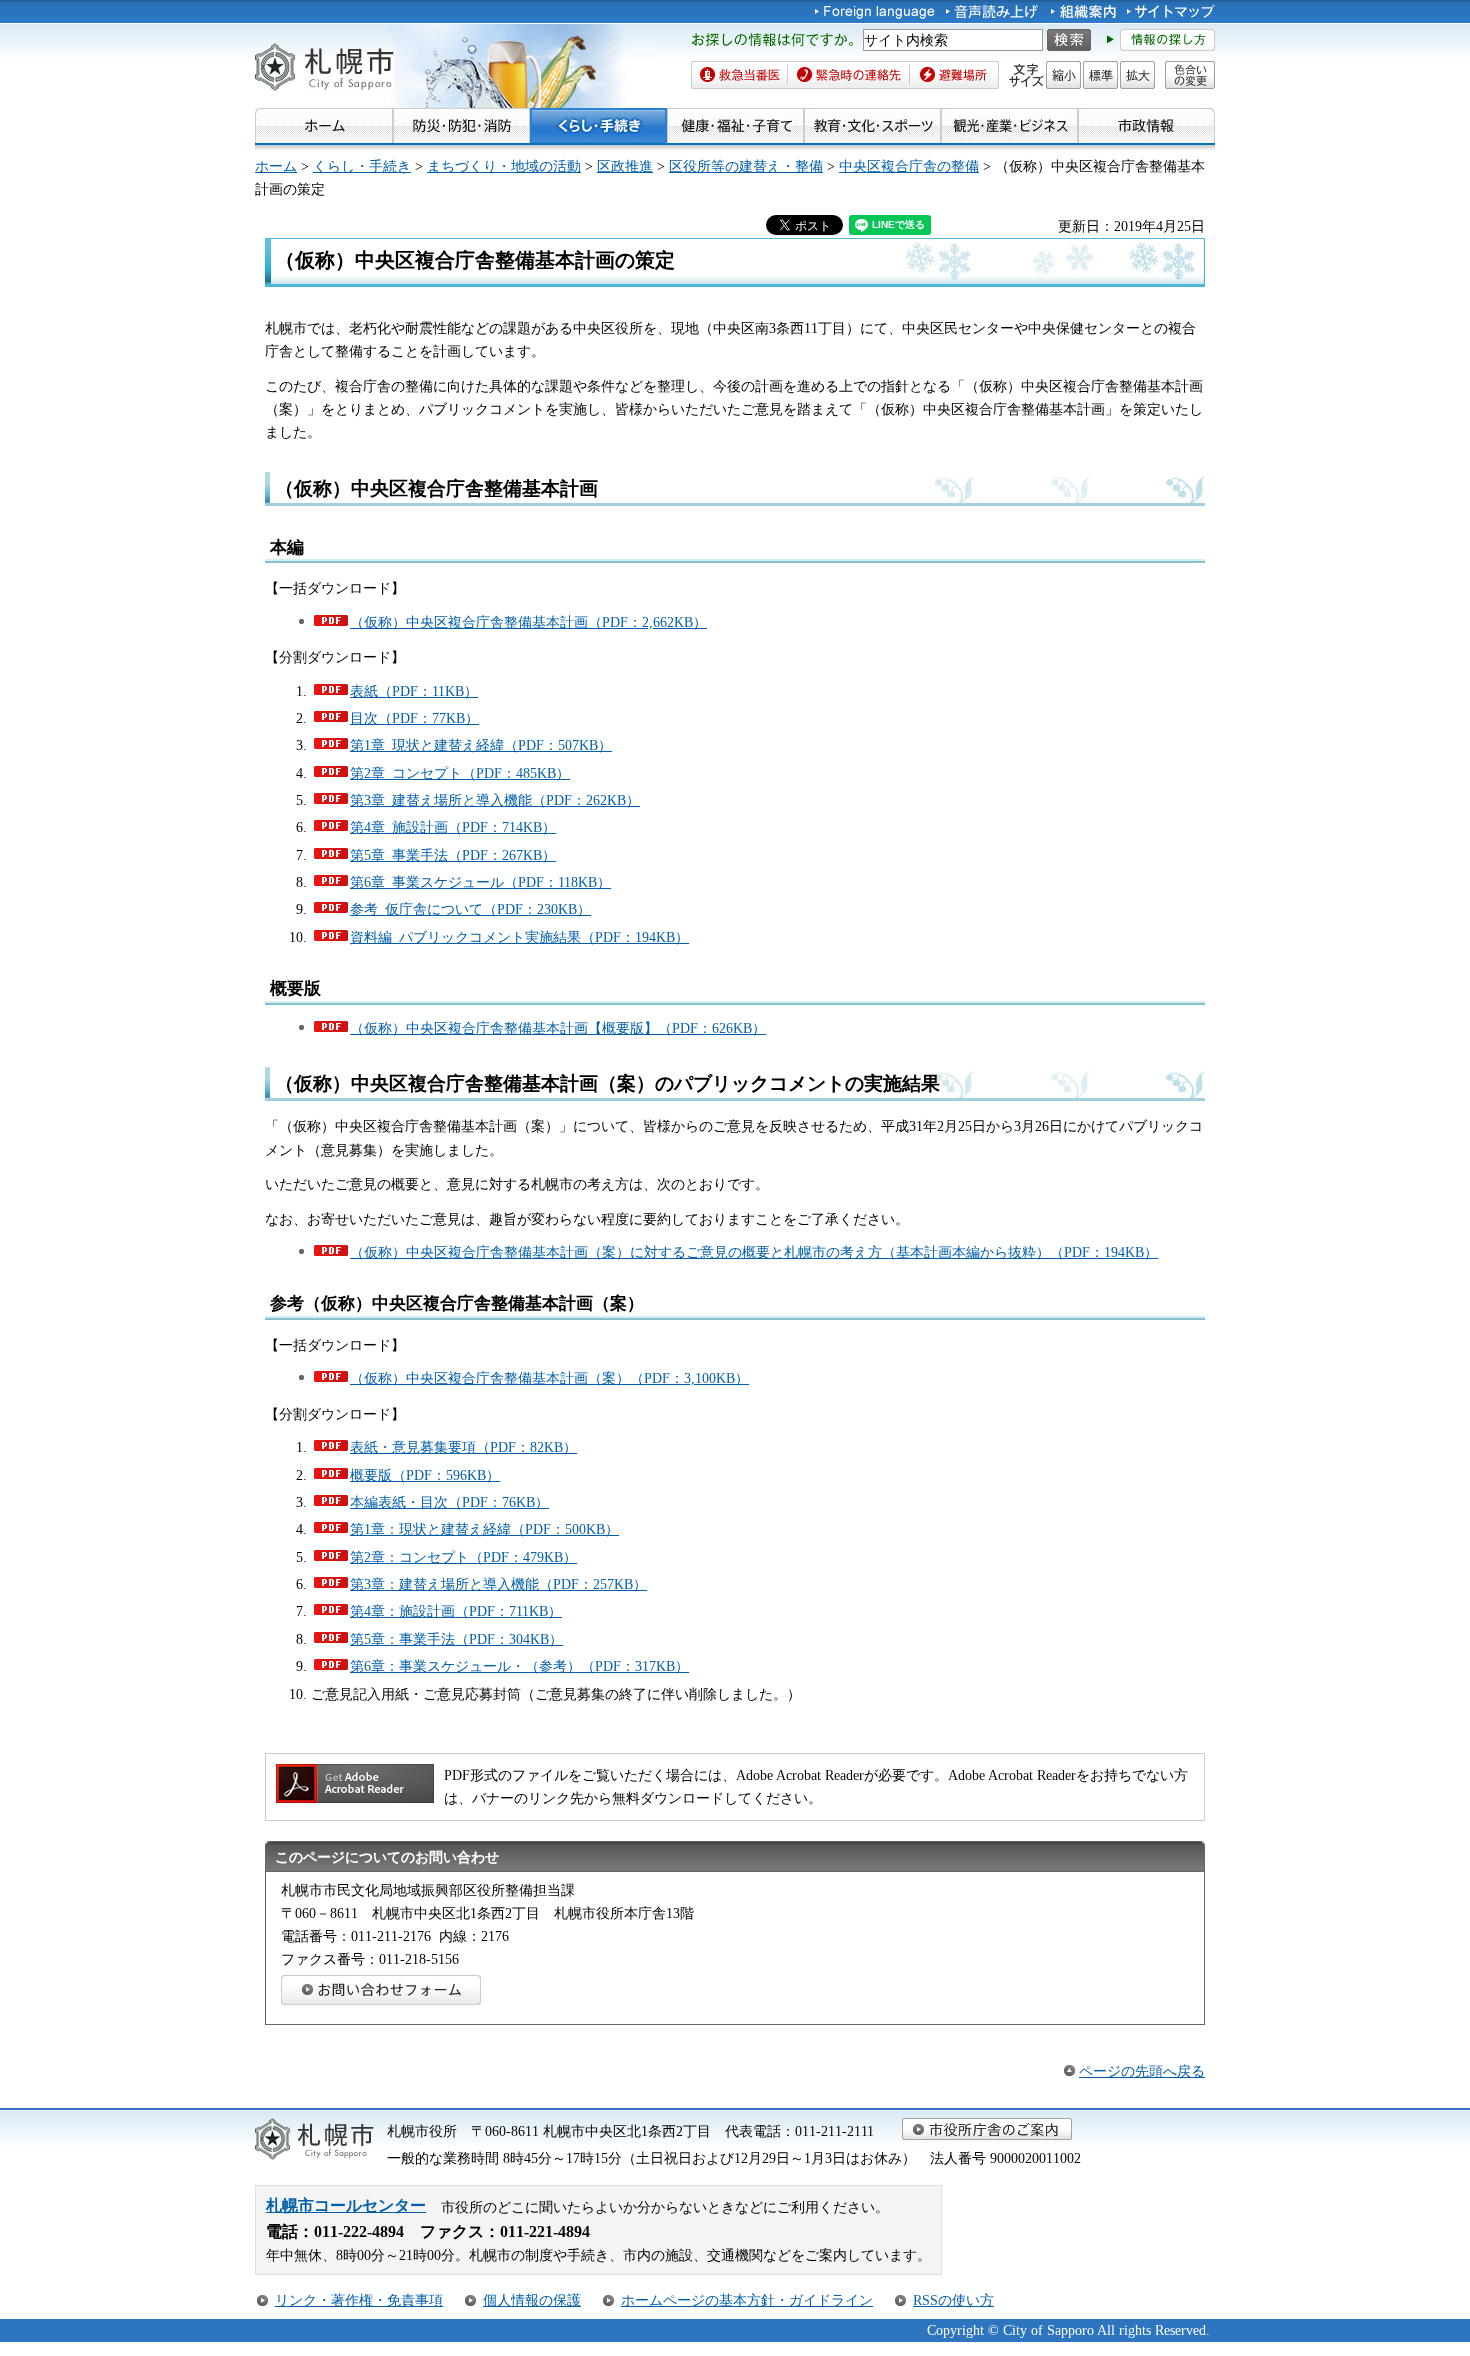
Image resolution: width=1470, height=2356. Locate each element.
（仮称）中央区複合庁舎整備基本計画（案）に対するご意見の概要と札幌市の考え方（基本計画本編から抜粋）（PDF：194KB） (754, 1252)
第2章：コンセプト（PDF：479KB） (463, 1557)
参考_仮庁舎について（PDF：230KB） (470, 909)
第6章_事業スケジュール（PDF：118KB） (480, 882)
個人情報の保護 (532, 2300)
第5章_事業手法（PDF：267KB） (453, 855)
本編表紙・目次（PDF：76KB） (449, 1502)
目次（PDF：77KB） (414, 718)
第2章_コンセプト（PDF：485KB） (460, 773)
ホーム (276, 166)
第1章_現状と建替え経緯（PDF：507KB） (481, 745)
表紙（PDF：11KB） (414, 691)
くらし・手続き (362, 166)
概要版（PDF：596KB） (425, 1475)
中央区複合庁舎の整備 (909, 166)
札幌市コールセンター (346, 2205)
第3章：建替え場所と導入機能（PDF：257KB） (498, 1584)
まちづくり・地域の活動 (504, 166)
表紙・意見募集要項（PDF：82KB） (463, 1447)
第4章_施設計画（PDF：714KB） (453, 827)
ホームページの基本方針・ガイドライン (747, 2300)
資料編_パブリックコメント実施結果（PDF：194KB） (519, 937)
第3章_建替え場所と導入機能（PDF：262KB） (495, 800)
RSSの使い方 (953, 2300)
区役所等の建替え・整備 (746, 166)
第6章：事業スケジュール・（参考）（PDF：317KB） (519, 1666)
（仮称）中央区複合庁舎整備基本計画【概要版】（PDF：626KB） (558, 1028)
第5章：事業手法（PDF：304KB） (456, 1639)
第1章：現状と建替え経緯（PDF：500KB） (484, 1529)
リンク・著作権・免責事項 (359, 2300)
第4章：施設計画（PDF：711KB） (456, 1611)
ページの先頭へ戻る (1142, 2071)
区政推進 (625, 166)
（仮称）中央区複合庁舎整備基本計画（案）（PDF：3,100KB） (549, 1378)
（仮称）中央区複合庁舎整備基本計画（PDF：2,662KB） (528, 622)
